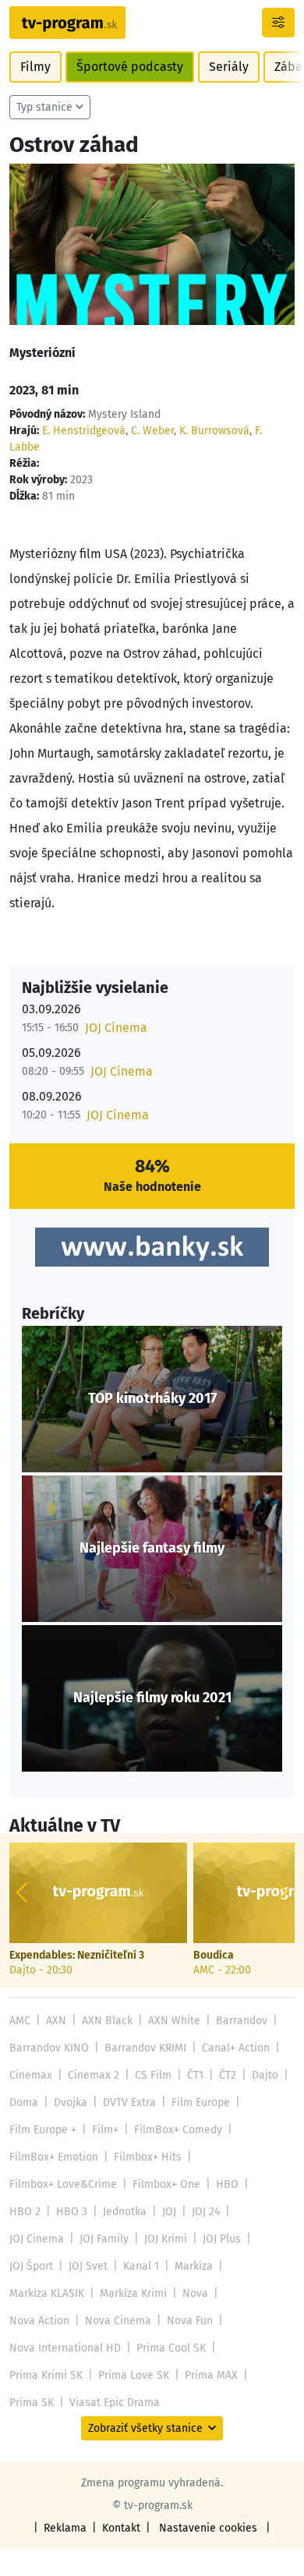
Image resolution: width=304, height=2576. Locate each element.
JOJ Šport (31, 2266)
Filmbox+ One (166, 2184)
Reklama (65, 2528)
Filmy (35, 67)
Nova (195, 2293)
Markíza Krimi (133, 2293)
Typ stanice (44, 107)
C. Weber (152, 431)
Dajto (265, 2075)
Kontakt (121, 2528)
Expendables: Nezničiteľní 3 (77, 1956)
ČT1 (195, 2075)
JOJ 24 (206, 2212)
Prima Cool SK (171, 2348)
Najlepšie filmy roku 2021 (152, 1698)
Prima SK (32, 2403)
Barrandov (242, 2021)
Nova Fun (190, 2321)
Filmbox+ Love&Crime (63, 2184)
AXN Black (107, 2021)
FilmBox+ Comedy (178, 2130)
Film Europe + (43, 2130)
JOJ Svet (88, 2266)
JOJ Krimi (166, 2239)
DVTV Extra (129, 2102)
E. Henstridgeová (84, 431)
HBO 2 (25, 2212)
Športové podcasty (130, 67)
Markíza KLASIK (47, 2293)
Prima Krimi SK (46, 2375)
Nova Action (39, 2321)
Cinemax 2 (94, 2075)
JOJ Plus (222, 2239)
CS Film (153, 2075)
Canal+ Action (236, 2048)
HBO (227, 2184)
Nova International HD (65, 2348)
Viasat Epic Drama (115, 2403)
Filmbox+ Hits (148, 2157)
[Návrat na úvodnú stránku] (67, 23)
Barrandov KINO (49, 2048)
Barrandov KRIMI (145, 2048)
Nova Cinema (118, 2321)
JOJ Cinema (116, 1028)
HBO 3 (72, 2212)
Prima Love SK (134, 2375)
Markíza (194, 2266)
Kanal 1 (141, 2266)
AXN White (174, 2021)
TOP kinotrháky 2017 (152, 1399)
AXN (56, 2021)
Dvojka (71, 2102)
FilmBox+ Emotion (54, 2157)
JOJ (169, 2212)
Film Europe (201, 2102)
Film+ (105, 2130)
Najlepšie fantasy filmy (152, 1548)
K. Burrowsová (214, 431)
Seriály (229, 67)
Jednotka (125, 2212)
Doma (24, 2102)
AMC (20, 2021)
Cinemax (31, 2075)
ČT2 (228, 2075)
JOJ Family (104, 2239)
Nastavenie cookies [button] (208, 2528)
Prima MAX (211, 2375)
